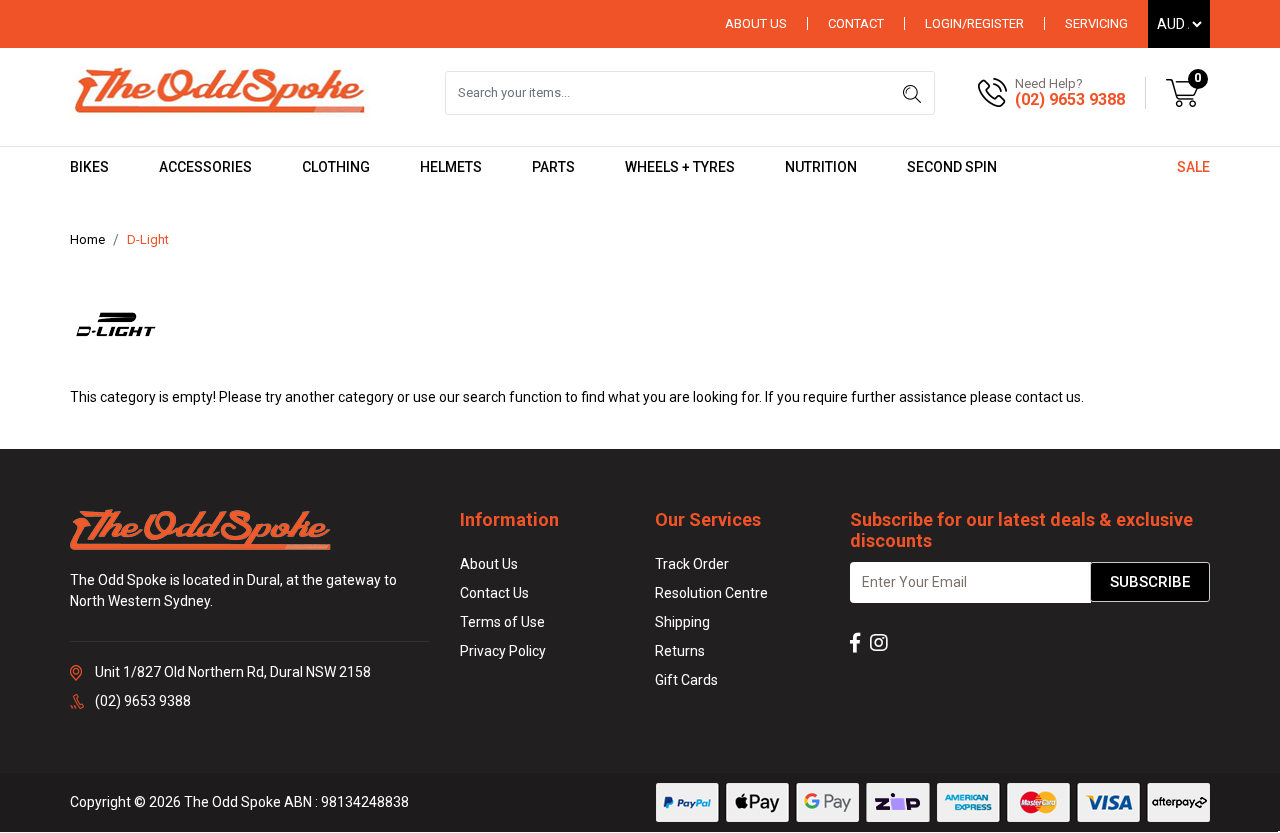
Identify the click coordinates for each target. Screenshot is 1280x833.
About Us (756, 23)
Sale (1193, 167)
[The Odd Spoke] (220, 92)
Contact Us (494, 593)
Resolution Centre (711, 593)
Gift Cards (686, 680)
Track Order (692, 564)
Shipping (682, 622)
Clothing (336, 167)
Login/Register (974, 23)
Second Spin (952, 167)
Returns (680, 651)
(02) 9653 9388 (1070, 99)
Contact (856, 23)
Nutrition (821, 167)
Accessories (205, 167)
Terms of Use (502, 622)
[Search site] (912, 93)
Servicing (1096, 23)
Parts (553, 167)
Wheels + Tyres (680, 167)
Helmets (451, 167)
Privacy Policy (503, 651)
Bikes (89, 167)
